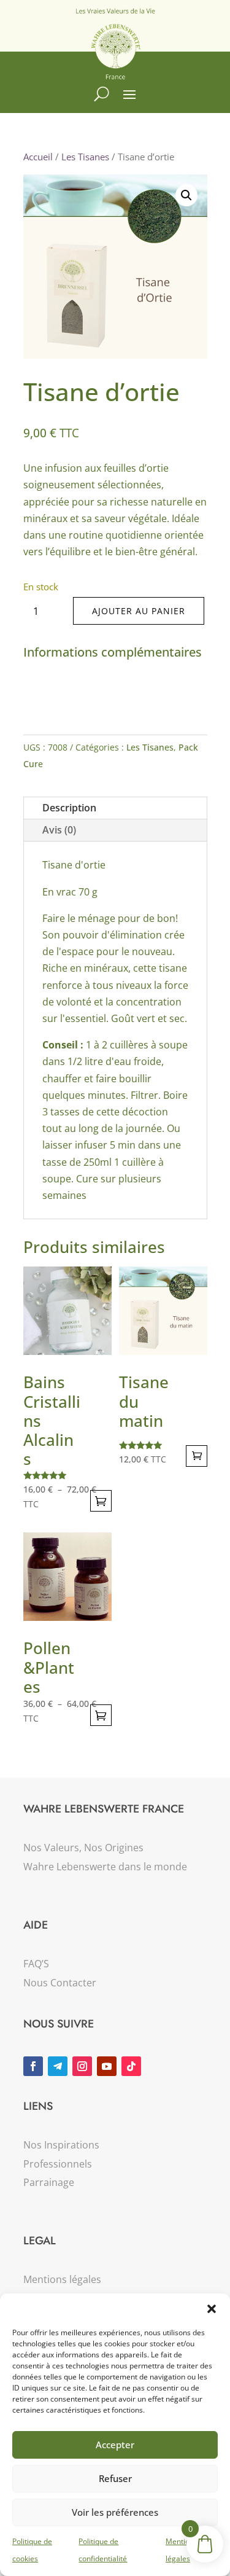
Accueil (38, 157)
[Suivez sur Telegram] (58, 2066)
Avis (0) (59, 830)
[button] (212, 2309)
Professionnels (58, 2164)
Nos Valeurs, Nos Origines (83, 1848)
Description (69, 808)
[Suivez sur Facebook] (33, 2066)
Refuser (115, 2478)
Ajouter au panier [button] (197, 1456)
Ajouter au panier (139, 611)
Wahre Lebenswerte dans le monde (105, 1867)
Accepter (115, 2445)
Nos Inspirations (61, 2145)
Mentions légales (62, 2279)
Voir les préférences (115, 2512)
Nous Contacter (60, 1983)
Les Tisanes (85, 157)
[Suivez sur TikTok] (131, 2066)
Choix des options (101, 1501)
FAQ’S (36, 1964)
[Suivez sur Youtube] (107, 2066)
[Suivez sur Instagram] (82, 2066)
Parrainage (49, 2182)
